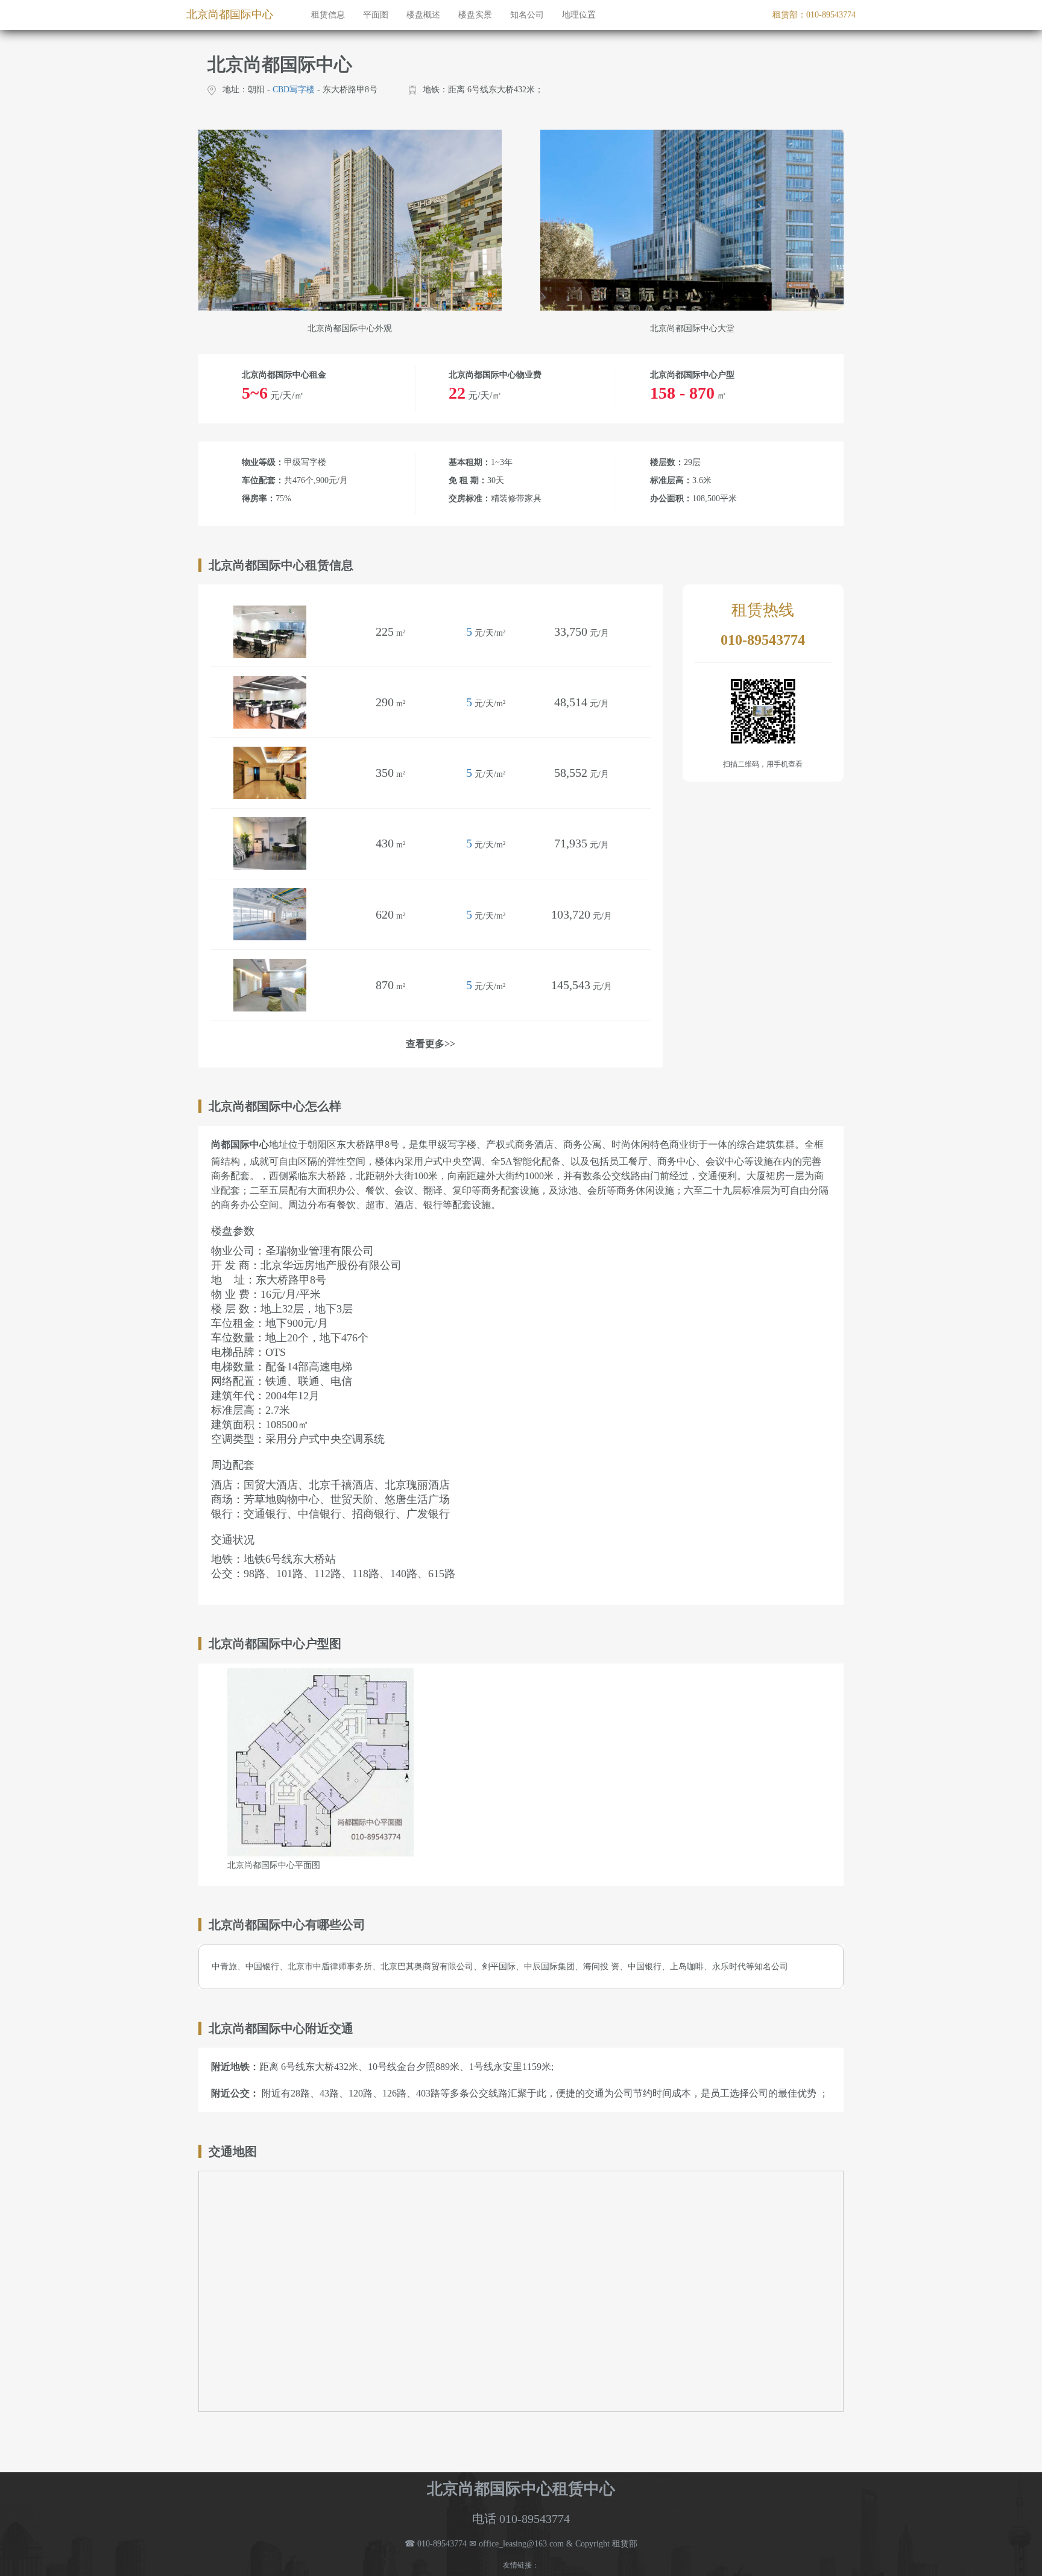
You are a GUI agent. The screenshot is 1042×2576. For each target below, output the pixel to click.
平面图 (376, 15)
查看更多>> (431, 1044)
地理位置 (579, 15)
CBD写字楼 (294, 90)
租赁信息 (328, 15)
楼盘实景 (475, 15)
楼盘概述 (423, 15)
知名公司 (527, 15)
